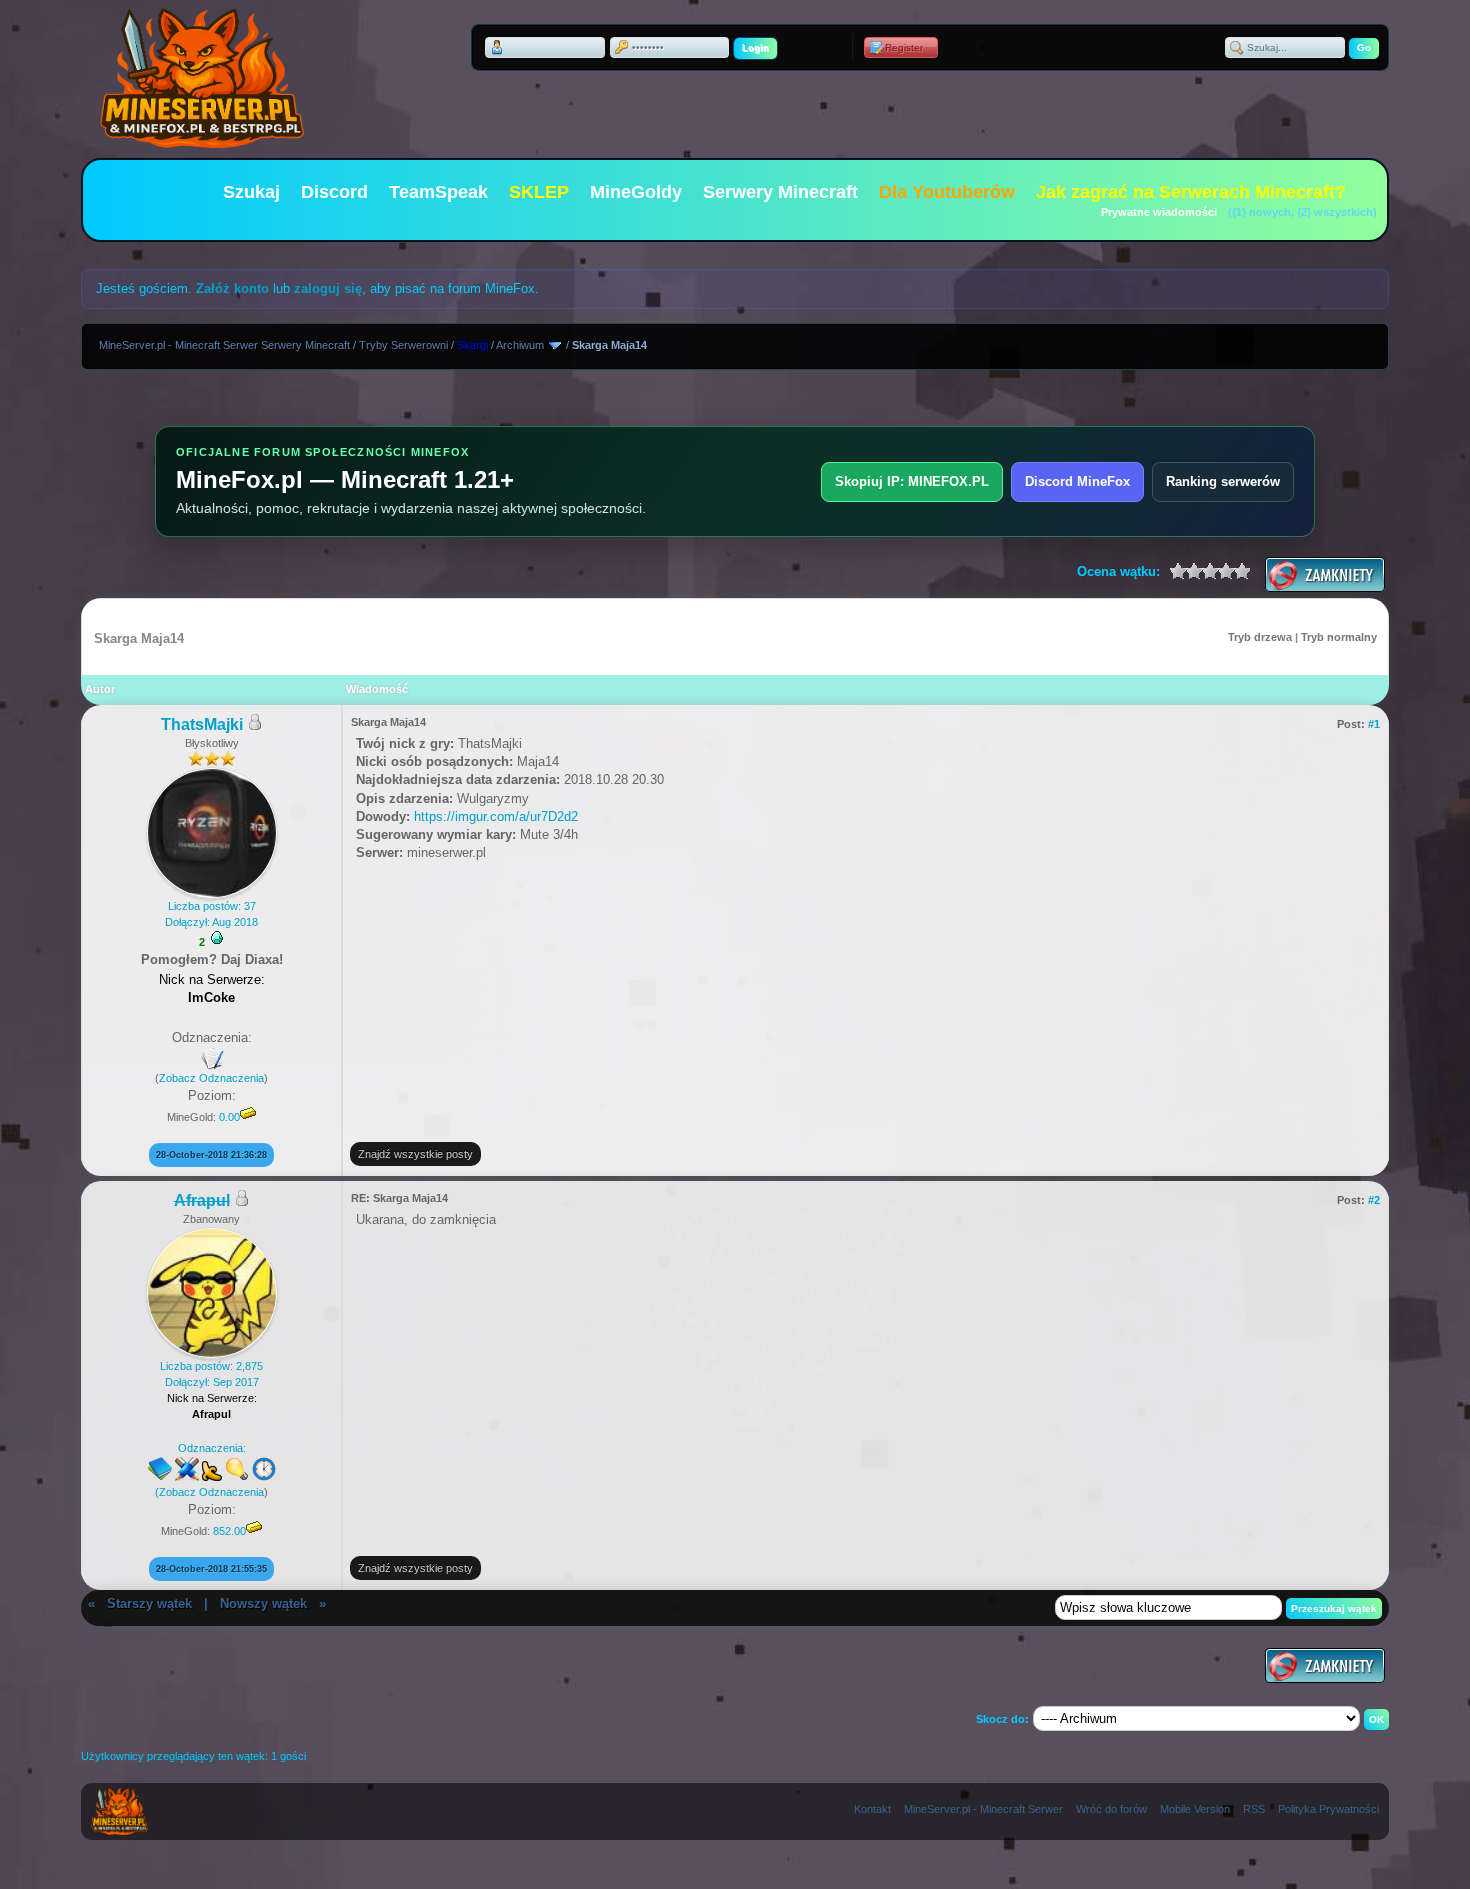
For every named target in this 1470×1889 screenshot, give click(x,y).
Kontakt (872, 1809)
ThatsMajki (202, 724)
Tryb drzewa (1260, 637)
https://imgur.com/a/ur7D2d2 (496, 816)
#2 (1374, 1200)
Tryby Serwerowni (403, 345)
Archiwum (520, 345)
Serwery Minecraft (780, 192)
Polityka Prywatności (1328, 1809)
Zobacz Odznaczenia (211, 1078)
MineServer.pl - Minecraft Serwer (983, 1809)
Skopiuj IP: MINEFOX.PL (912, 481)
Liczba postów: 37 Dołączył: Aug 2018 (211, 913)
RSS (1254, 1809)
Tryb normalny (1339, 637)
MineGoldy (636, 192)
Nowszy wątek (263, 1603)
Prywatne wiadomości (1159, 212)
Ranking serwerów (1223, 481)
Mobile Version (1195, 1809)
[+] (217, 938)
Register (904, 47)
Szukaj (251, 192)
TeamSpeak (438, 192)
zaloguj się (328, 288)
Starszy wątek (149, 1603)
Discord (334, 192)
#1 (1374, 724)
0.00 (229, 1117)
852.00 (229, 1531)
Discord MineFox (1077, 481)
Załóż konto (232, 288)
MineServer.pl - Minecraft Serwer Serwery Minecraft (224, 345)
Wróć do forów (1111, 1809)
